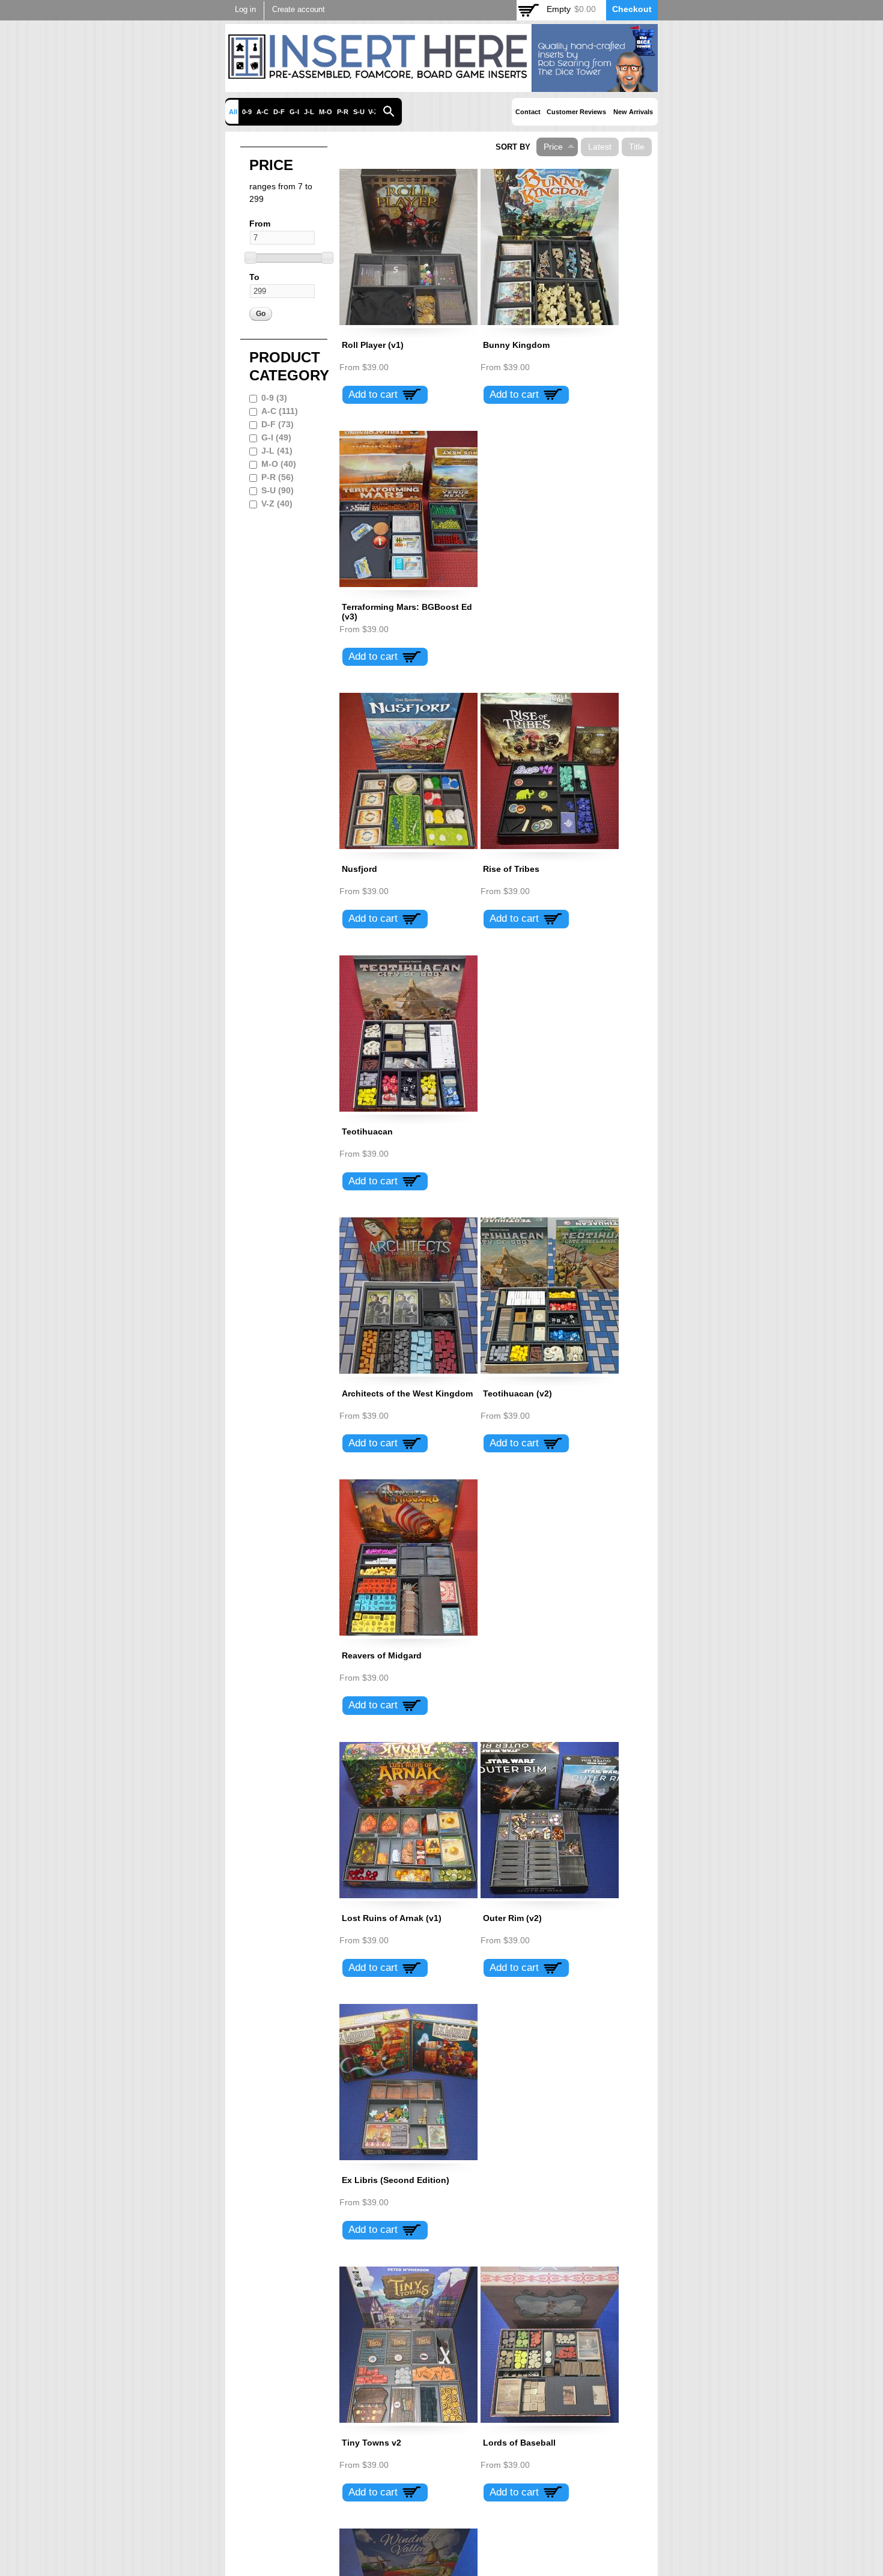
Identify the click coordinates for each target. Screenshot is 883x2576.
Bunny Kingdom (516, 345)
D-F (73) (278, 424)
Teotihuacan (367, 1131)
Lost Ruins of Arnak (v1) (392, 1918)
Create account (299, 10)
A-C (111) (280, 411)
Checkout (632, 9)
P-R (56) (278, 477)
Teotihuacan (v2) (517, 1393)
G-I (294, 112)
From (260, 224)
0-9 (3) (274, 398)
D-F (279, 112)
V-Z (373, 112)
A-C (262, 112)
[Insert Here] (441, 85)
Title (637, 147)
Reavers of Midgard (382, 1655)
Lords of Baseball (519, 2443)
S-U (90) (278, 490)
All (233, 112)
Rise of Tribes (511, 869)
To (254, 277)
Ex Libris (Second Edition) (396, 2180)
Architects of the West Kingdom (407, 1393)
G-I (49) (276, 437)
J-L (309, 112)
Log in (245, 10)
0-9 (247, 112)
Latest (600, 147)
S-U (359, 112)
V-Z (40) (277, 504)
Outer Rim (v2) (512, 1918)
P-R (343, 112)
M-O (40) (279, 464)
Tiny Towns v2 (372, 2443)
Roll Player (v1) (373, 345)
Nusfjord (360, 869)
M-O (326, 112)
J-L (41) (277, 451)
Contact (528, 112)
